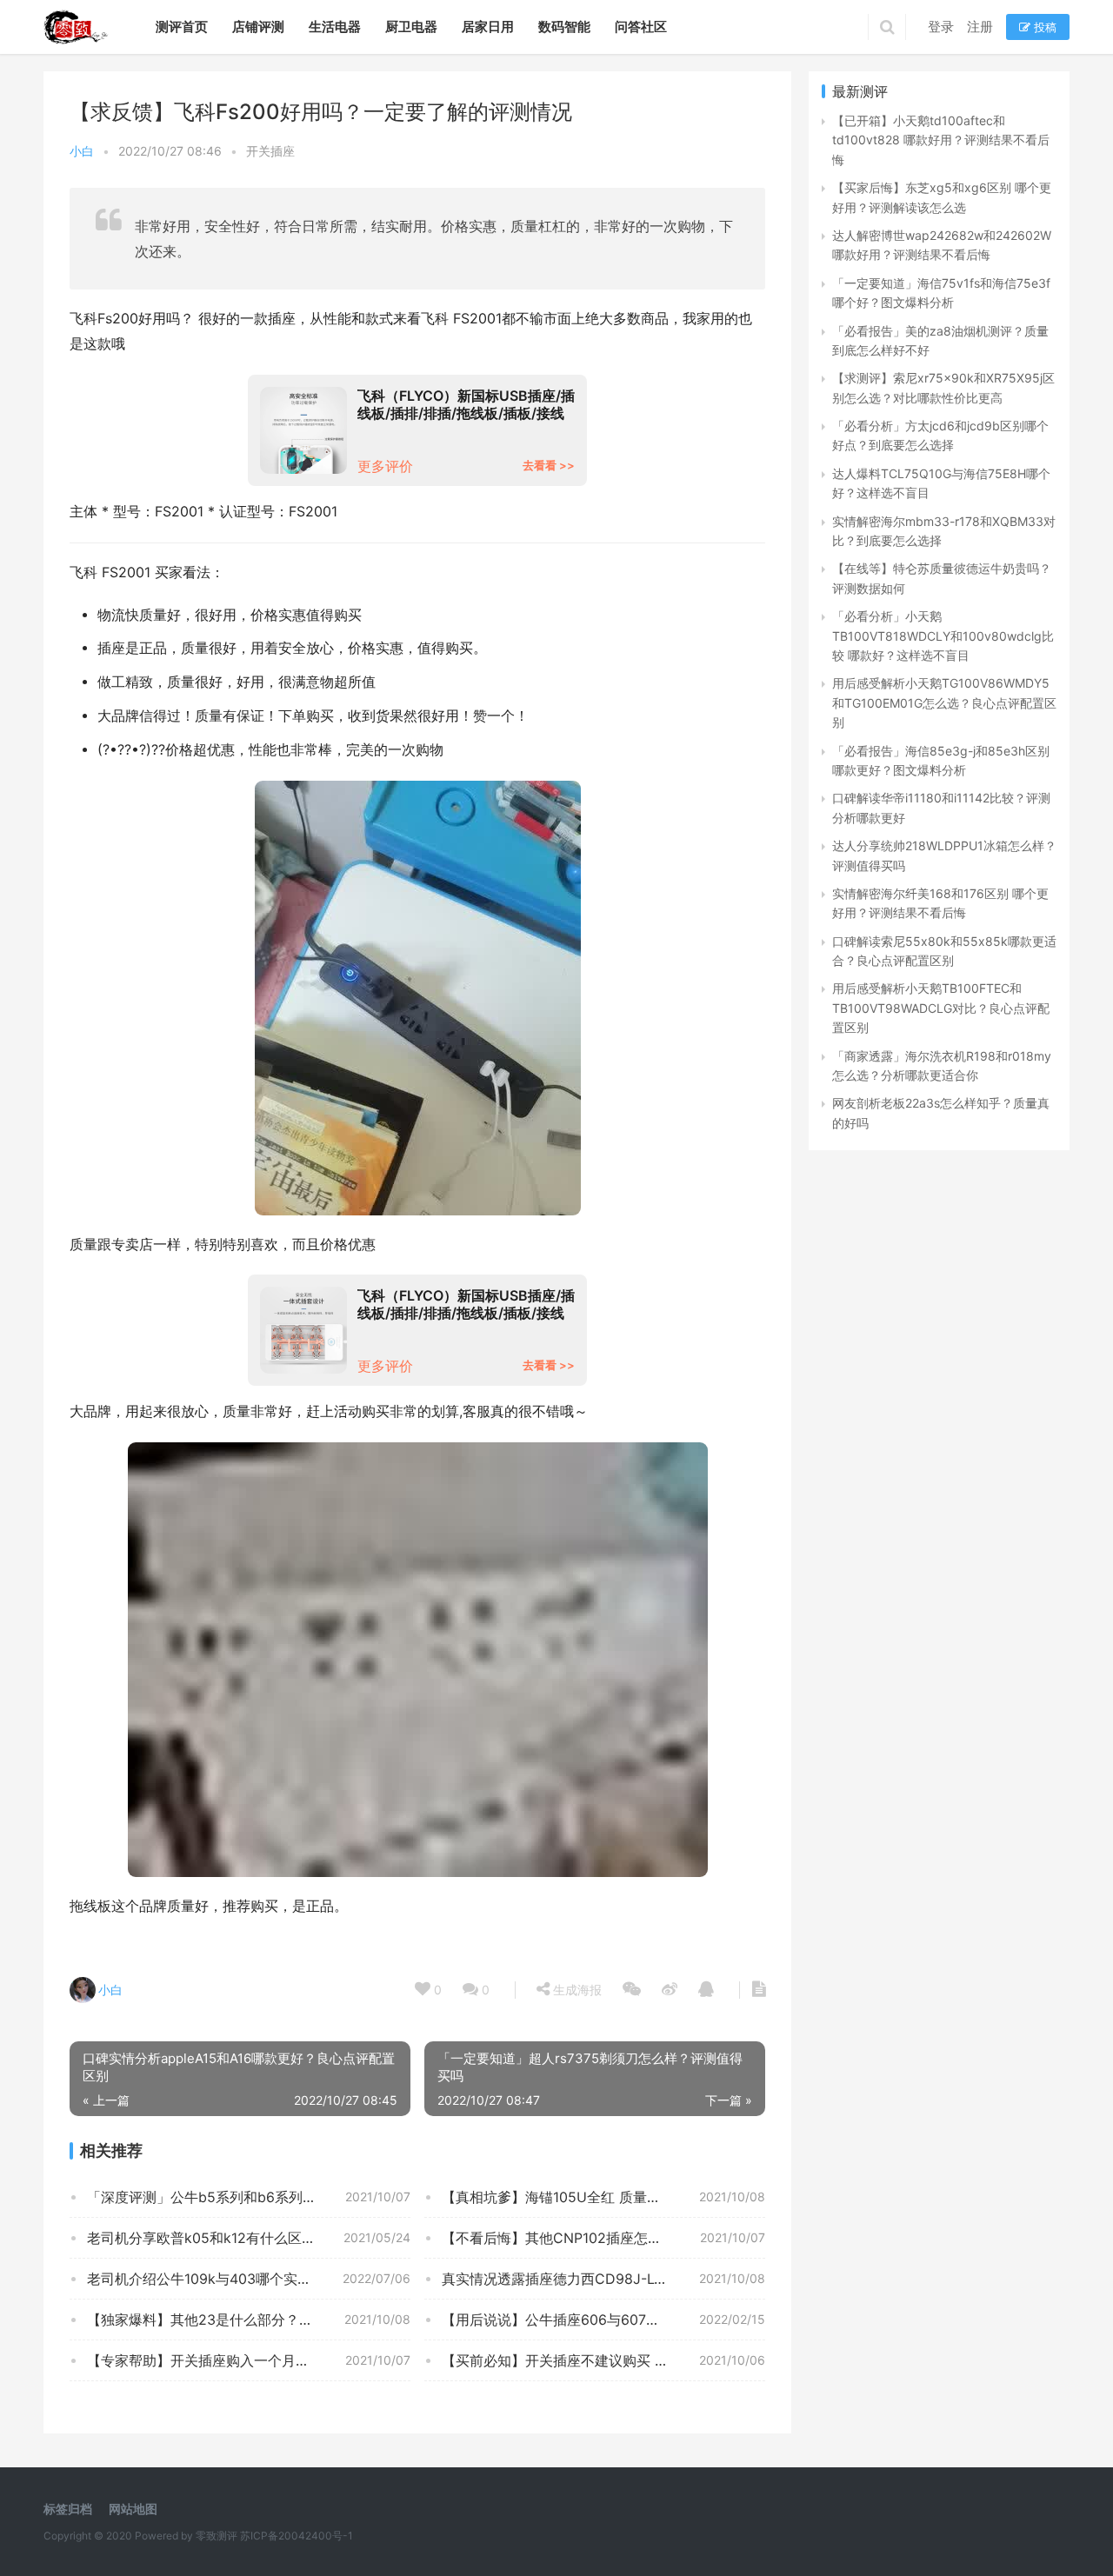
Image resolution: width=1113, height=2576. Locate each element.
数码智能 (564, 27)
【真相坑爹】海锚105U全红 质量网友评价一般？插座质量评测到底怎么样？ (603, 2197)
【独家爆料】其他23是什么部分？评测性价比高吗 (242, 2320)
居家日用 (488, 27)
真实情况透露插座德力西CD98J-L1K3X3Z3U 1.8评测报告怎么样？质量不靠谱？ (603, 2279)
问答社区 (641, 27)
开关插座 (270, 151)
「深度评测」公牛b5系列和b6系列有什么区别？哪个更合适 (249, 2197)
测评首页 (182, 27)
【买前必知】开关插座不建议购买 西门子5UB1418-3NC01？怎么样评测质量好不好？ (603, 2360)
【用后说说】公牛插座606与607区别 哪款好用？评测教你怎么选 (603, 2320)
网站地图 (133, 2509)
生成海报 (576, 1990)
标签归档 (68, 2509)
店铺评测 (258, 27)
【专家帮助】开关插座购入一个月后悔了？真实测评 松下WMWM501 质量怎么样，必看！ (249, 2360)
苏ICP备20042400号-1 (297, 2536)
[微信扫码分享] (632, 1990)
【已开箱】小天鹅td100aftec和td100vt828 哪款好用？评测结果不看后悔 (941, 140)
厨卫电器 (411, 27)
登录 (941, 27)
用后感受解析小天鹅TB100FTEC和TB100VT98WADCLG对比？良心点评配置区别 (941, 1008)
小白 (82, 151)
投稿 (1043, 27)
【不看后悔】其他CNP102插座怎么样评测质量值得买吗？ (603, 2238)
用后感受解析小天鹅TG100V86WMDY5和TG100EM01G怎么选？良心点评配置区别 (944, 702)
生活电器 (335, 27)
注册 (980, 27)
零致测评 (217, 2536)
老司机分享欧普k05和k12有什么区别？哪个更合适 (243, 2238)
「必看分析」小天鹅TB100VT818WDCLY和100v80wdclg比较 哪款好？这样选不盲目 (943, 636)
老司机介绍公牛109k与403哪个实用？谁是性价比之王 (249, 2279)
